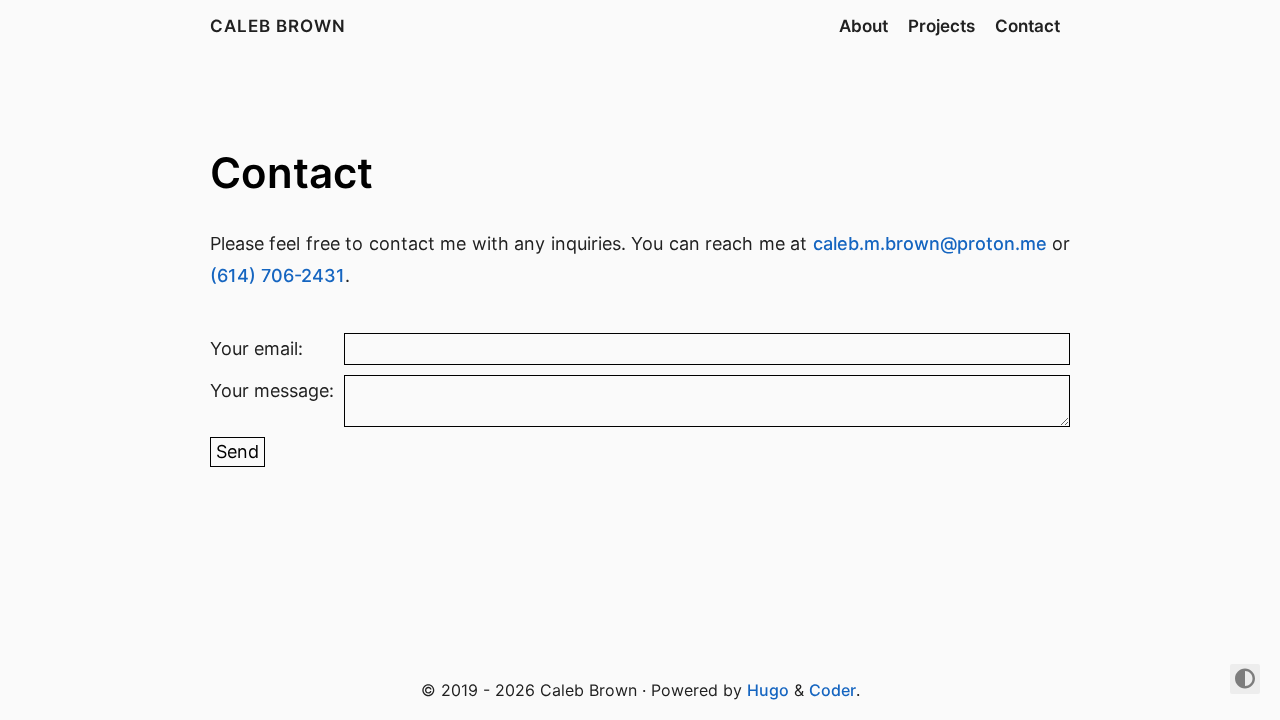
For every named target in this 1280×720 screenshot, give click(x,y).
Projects (941, 26)
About (863, 26)
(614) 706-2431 (277, 275)
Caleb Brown (278, 26)
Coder (832, 690)
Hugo (768, 690)
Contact (1027, 26)
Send (237, 451)
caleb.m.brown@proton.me (930, 243)
